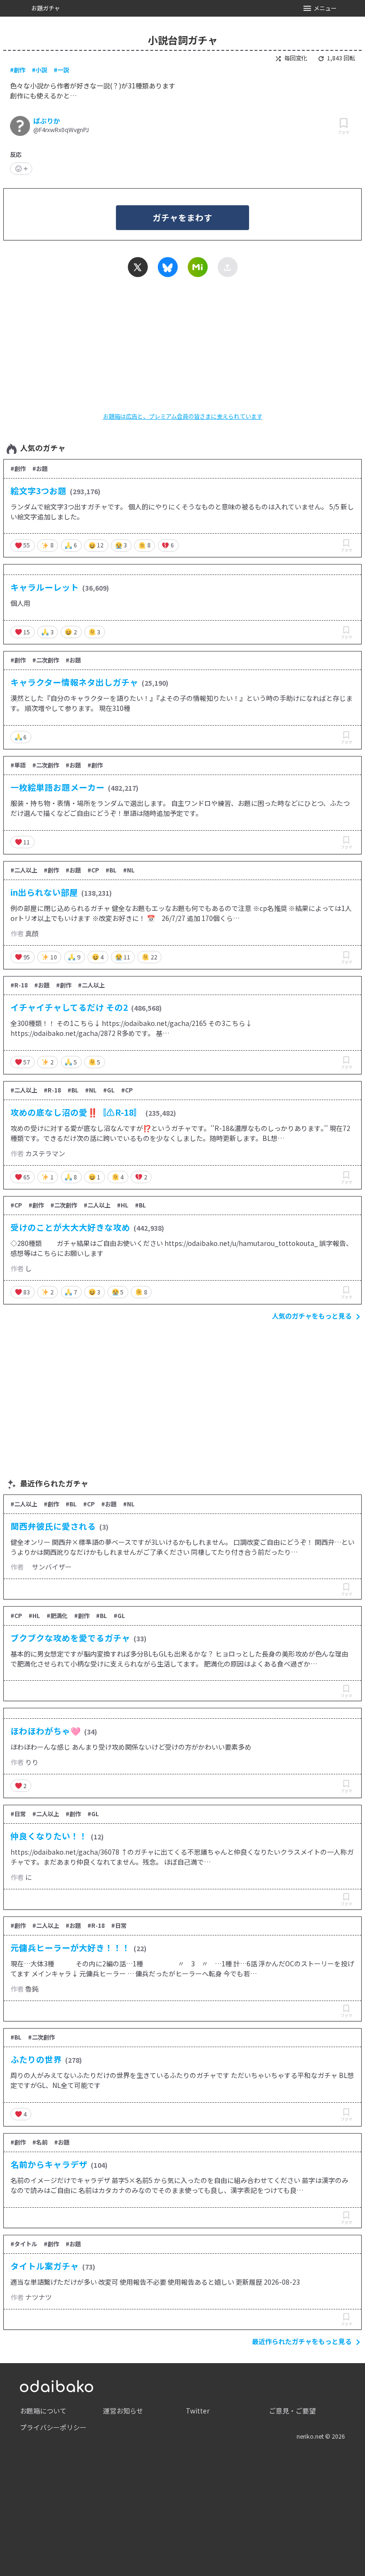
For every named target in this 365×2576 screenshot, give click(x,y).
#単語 (18, 765)
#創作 (18, 70)
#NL (129, 870)
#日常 (18, 1814)
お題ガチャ (46, 8)
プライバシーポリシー (53, 2427)
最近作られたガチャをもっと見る (302, 2341)
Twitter (198, 2411)
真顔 (32, 933)
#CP (93, 870)
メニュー (325, 8)
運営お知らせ (123, 2411)
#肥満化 (57, 1616)
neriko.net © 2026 (321, 2436)
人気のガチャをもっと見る (312, 1316)
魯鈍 (32, 1989)
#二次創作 (46, 660)
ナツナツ (38, 2297)
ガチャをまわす (182, 217)
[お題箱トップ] (57, 2385)
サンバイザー (48, 1567)
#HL (123, 1205)
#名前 (40, 2142)
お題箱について (43, 2411)
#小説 (39, 70)
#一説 (61, 70)
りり (32, 1762)
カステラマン (45, 1153)
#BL (111, 870)
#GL (109, 1090)
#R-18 (19, 985)
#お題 (40, 469)
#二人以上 (24, 870)
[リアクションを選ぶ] (21, 169)
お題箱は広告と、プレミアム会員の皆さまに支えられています (183, 416)
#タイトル (24, 2244)
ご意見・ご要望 (292, 2411)
